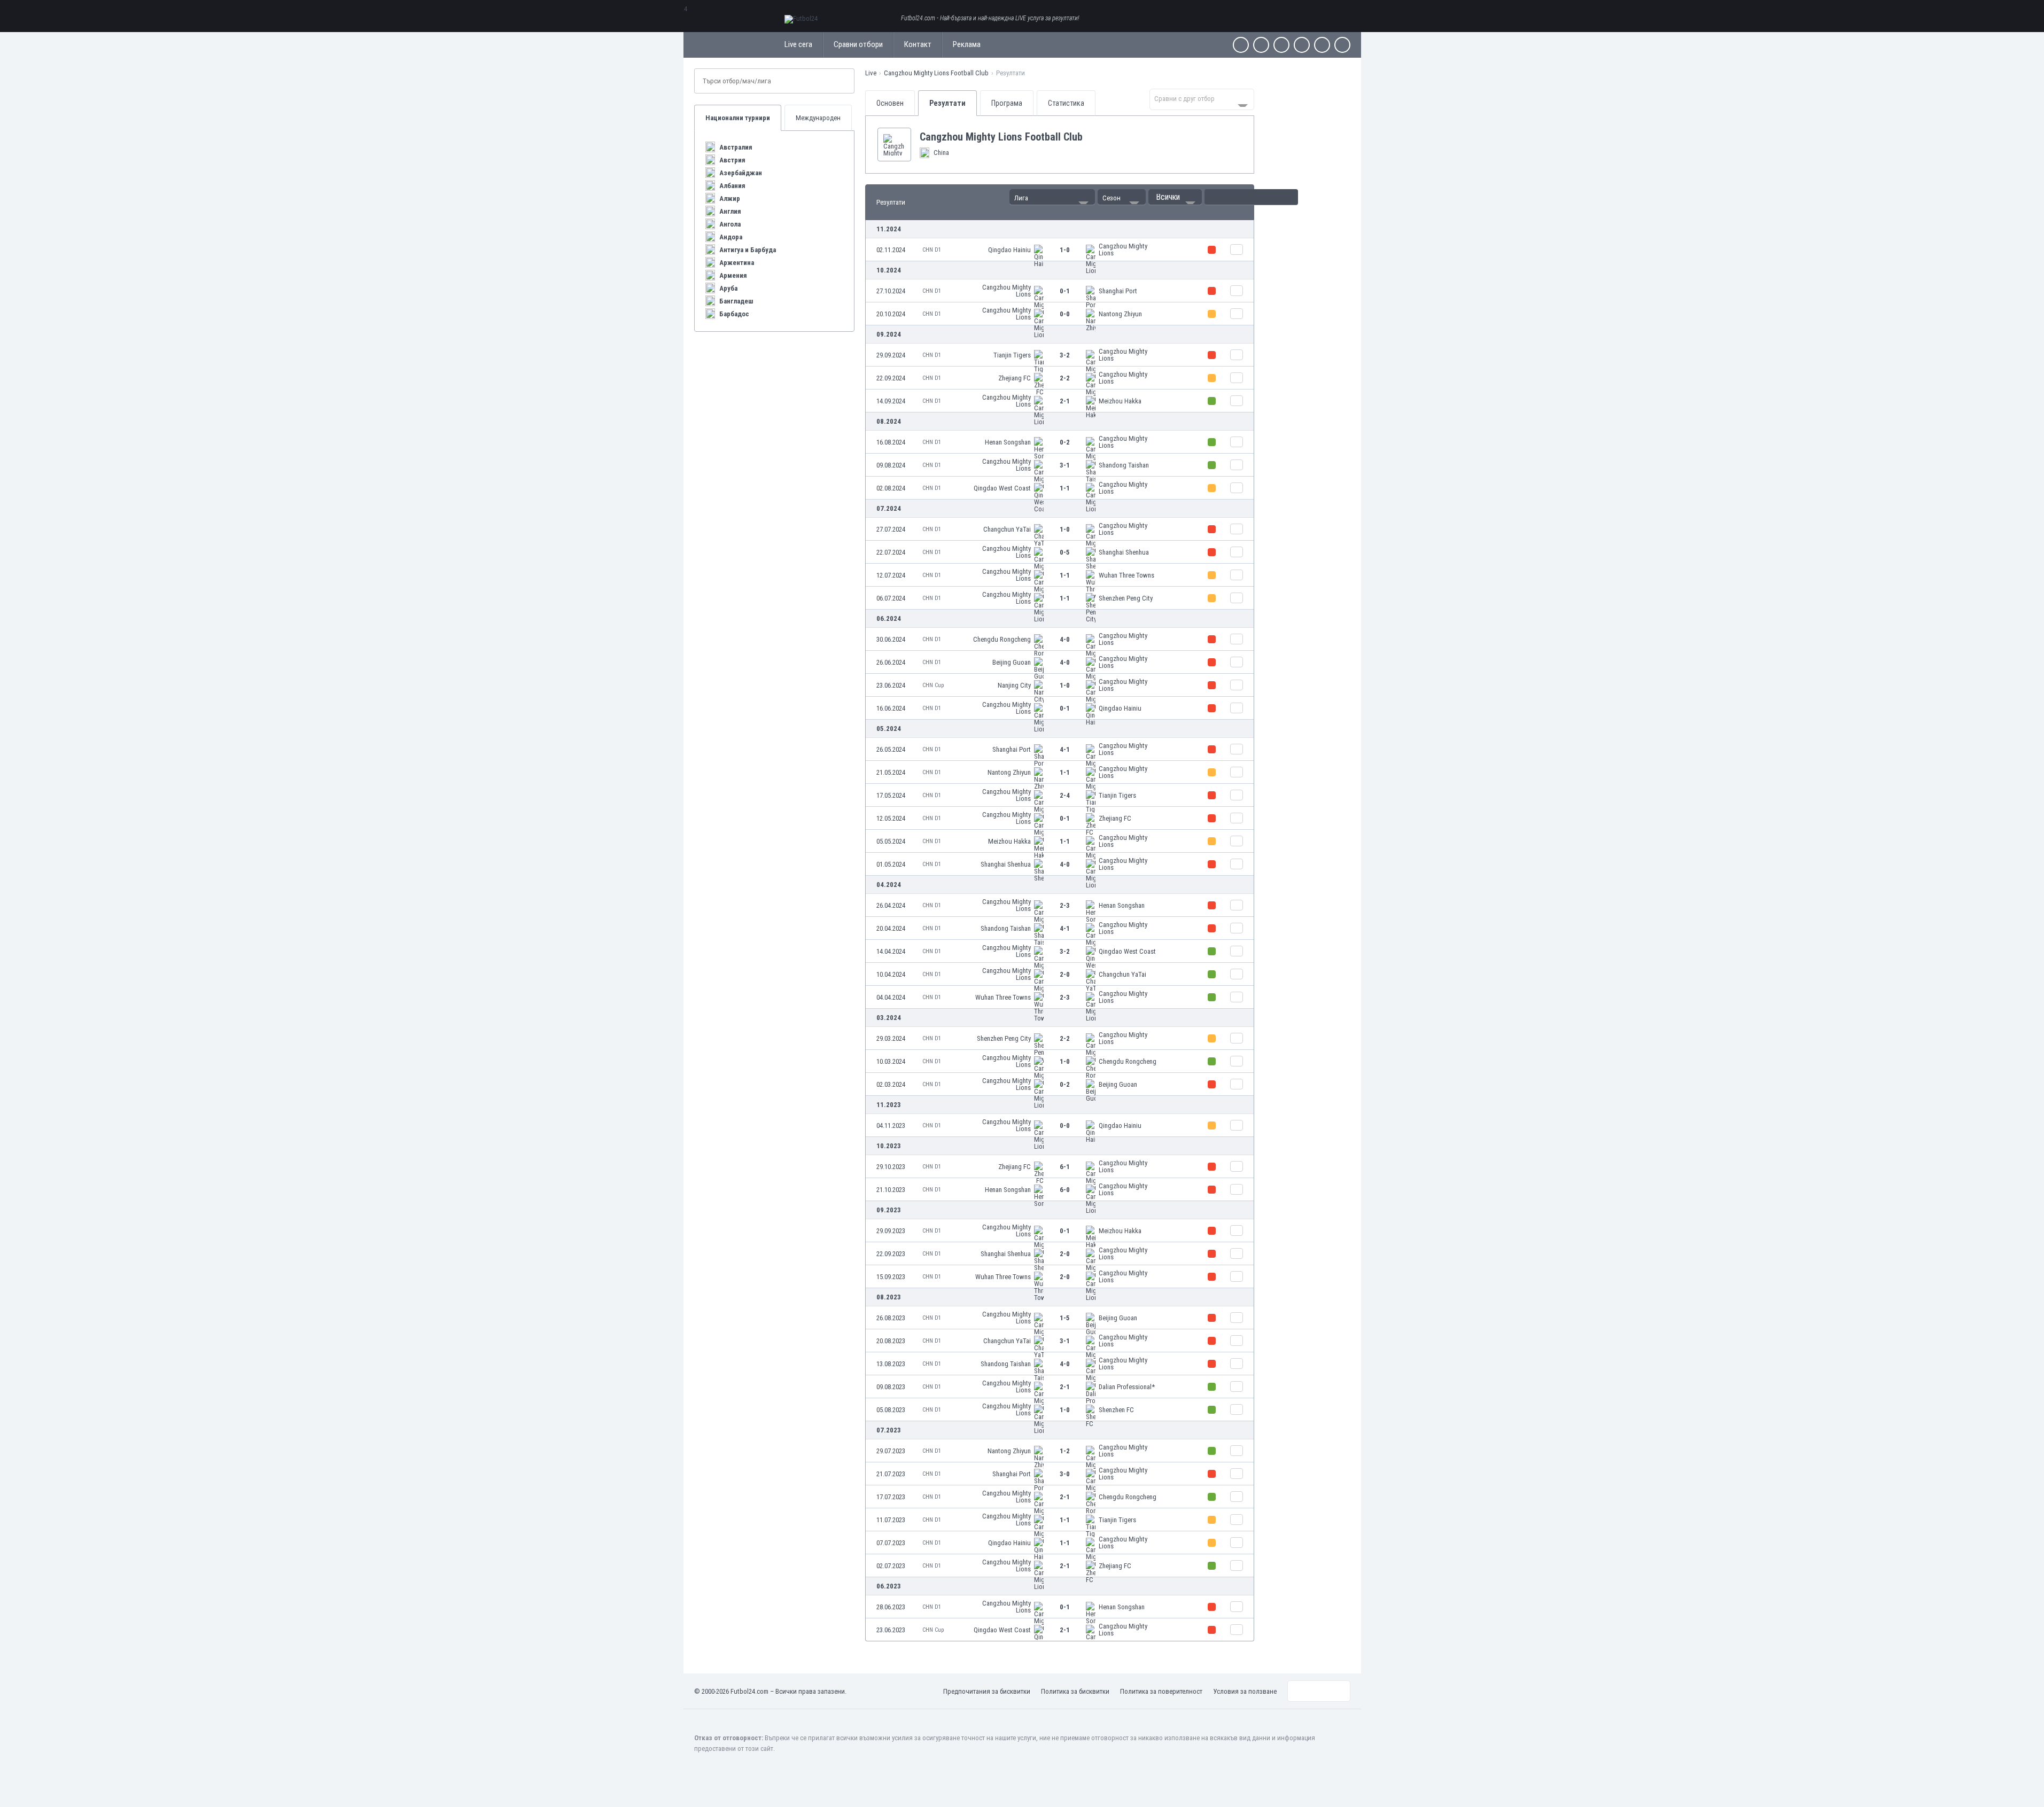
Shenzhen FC (1116, 1410)
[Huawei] (1342, 45)
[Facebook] (1241, 45)
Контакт (918, 44)
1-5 (1065, 1318)
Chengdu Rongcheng (1002, 639)
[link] (1060, 250)
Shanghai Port (1118, 291)
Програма (1007, 103)
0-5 (1065, 552)
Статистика (1066, 103)
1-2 (1065, 1451)
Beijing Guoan (1012, 662)
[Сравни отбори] (1237, 250)
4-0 (1065, 639)
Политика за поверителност (1161, 1691)
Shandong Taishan (1124, 465)
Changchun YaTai (1007, 529)
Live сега (798, 44)
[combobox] (1202, 99)
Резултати (947, 103)
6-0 (1065, 1190)
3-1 (1065, 465)
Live (871, 73)
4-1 (1065, 749)
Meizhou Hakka (1120, 401)
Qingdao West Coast (1002, 488)
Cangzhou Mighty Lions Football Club (936, 73)
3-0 (1065, 1474)
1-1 (1065, 488)
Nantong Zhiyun (1120, 314)
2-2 (1065, 378)
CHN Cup (933, 685)
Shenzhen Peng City (1126, 598)
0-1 (1065, 291)
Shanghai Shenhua (1124, 552)
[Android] (1322, 45)
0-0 (1065, 314)
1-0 (1065, 250)
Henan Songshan (1008, 442)
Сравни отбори (858, 44)
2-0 (1065, 974)
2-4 (1065, 795)
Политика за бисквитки (1075, 1691)
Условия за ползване (1245, 1691)
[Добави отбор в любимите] (1091, 137)
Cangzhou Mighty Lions (1123, 250)
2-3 (1065, 905)
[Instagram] (1281, 45)
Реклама (967, 44)
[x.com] (1261, 45)
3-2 (1065, 355)
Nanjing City (1014, 685)
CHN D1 (932, 250)
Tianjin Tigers (1012, 355)
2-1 (1065, 401)
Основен (890, 103)
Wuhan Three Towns (1126, 575)
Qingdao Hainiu (1009, 250)
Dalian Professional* (1127, 1387)
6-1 (1065, 1167)
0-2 (1065, 442)
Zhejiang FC (1015, 378)
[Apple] (1302, 45)
